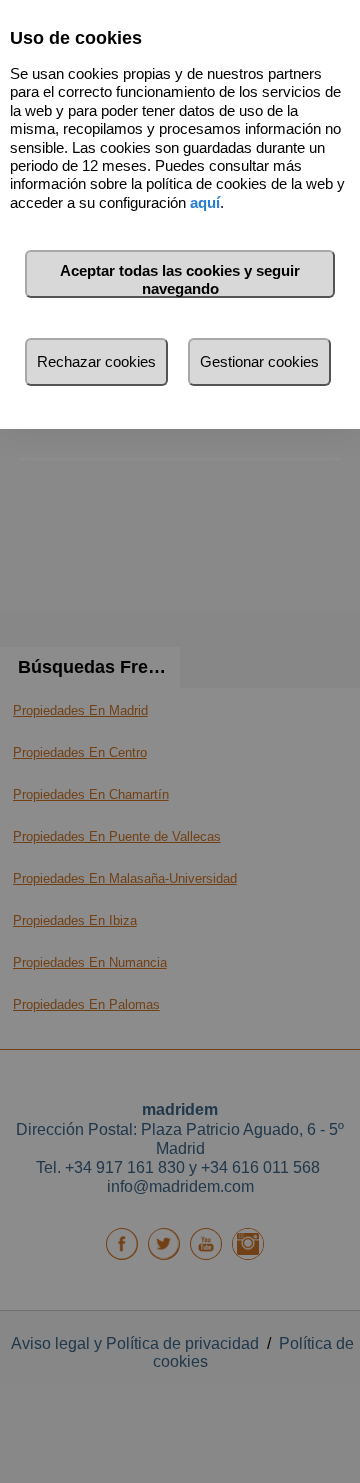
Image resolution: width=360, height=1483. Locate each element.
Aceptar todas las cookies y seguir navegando (180, 279)
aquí (205, 202)
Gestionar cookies (259, 361)
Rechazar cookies (96, 361)
